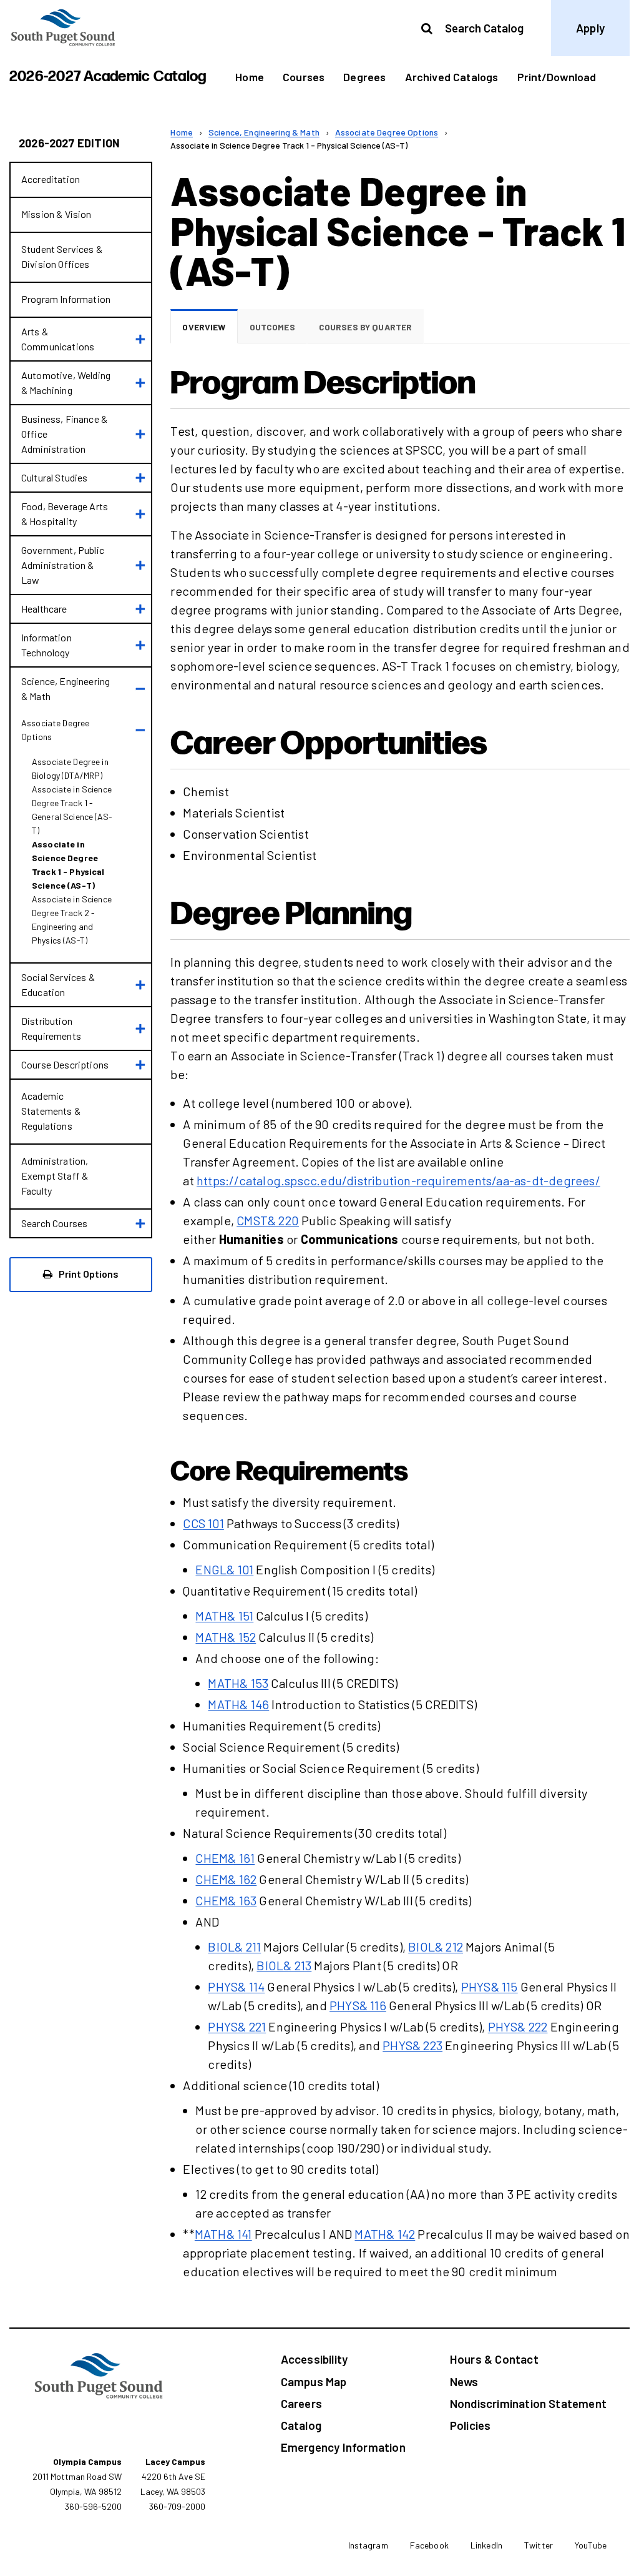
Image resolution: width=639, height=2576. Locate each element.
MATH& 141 (223, 2234)
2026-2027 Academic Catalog (108, 76)
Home (250, 77)
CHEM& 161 (225, 1858)
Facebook (429, 2545)
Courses (304, 77)
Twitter (539, 2545)
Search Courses (54, 1223)
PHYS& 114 (236, 1986)
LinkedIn (486, 2545)
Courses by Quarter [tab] (366, 327)
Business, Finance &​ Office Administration (64, 434)
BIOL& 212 (436, 1947)
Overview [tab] (204, 327)
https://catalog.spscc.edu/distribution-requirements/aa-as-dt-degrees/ (398, 1180)
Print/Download (557, 77)
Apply (590, 28)
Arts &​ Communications (58, 339)
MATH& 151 (224, 1616)
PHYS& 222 (518, 2026)
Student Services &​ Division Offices (62, 256)
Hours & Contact (494, 2359)
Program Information (66, 299)
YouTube (591, 2545)
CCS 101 (203, 1523)
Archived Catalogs (452, 77)
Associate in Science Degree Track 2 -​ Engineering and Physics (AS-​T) (72, 920)
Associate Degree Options (55, 730)
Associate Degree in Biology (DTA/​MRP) (70, 768)
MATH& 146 (238, 1704)
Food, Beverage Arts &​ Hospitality (65, 514)
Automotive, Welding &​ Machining (66, 382)
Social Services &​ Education (58, 985)
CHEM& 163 (226, 1900)
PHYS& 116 (358, 2005)
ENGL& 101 (224, 1569)
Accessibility (314, 2359)
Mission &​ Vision (56, 214)
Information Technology (46, 645)
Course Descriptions (65, 1064)
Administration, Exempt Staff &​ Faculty (55, 1176)
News (464, 2381)
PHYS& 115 (490, 1986)
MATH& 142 (385, 2234)
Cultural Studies (55, 477)
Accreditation (51, 179)
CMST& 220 (268, 1220)
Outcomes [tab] (272, 327)
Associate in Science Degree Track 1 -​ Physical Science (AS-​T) (68, 865)
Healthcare (44, 609)
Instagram (368, 2545)
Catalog (301, 2425)
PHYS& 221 (237, 2026)
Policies (471, 2425)
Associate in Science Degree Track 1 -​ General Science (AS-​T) (72, 810)
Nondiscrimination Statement (528, 2403)
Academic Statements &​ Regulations (51, 1111)
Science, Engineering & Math (264, 132)
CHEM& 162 (226, 1879)
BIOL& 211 (234, 1947)
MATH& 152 (226, 1637)
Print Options (88, 1274)
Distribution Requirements (51, 1028)
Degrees (364, 77)
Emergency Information (343, 2447)
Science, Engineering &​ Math (66, 688)
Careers (301, 2403)
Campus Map (314, 2381)
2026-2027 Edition (69, 143)
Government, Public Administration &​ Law (63, 565)
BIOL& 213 (284, 1965)
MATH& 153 (238, 1683)
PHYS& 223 (412, 2045)
